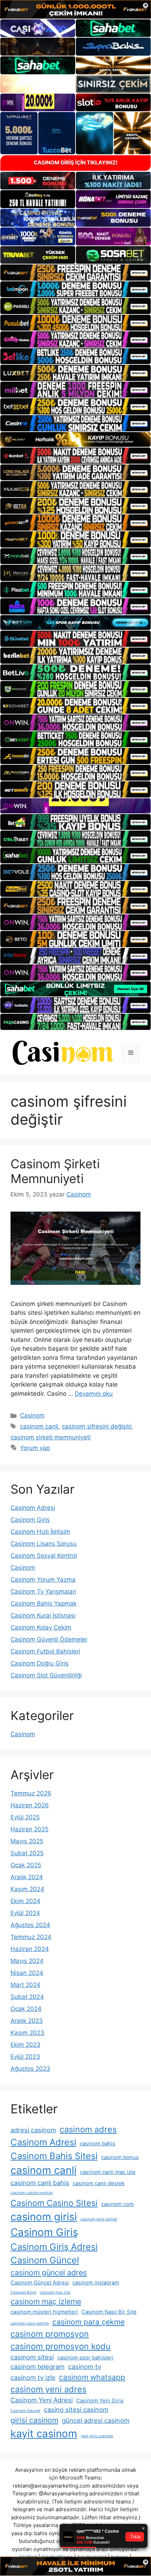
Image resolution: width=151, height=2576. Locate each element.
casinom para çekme (88, 2322)
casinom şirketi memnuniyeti (51, 1437)
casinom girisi (44, 2217)
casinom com (117, 2204)
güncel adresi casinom (96, 2420)
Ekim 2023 (25, 2045)
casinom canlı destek (99, 2183)
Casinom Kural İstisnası (43, 1615)
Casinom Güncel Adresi (40, 2283)
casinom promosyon (50, 2334)
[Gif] (75, 440)
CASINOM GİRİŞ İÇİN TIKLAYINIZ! (76, 162)
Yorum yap (35, 1448)
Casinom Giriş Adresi (54, 2247)
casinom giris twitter (99, 2219)
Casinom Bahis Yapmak (44, 1603)
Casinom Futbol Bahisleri (45, 1651)
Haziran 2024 (30, 1949)
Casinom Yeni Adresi (42, 2400)
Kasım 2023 (27, 2033)
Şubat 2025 (27, 1853)
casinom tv (85, 2366)
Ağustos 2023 (30, 2069)
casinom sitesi (32, 2357)
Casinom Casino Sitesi (54, 2203)
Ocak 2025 (26, 1865)
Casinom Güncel (45, 2260)
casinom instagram (96, 2283)
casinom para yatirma (30, 2323)
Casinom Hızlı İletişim (40, 1532)
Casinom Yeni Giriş (100, 2401)
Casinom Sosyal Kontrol (44, 1556)
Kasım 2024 (27, 1889)
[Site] (75, 273)
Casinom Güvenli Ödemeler (49, 1639)
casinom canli (39, 1426)
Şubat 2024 (27, 1997)
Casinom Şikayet (25, 2411)
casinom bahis (97, 2144)
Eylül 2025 (25, 1817)
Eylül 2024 (25, 1913)
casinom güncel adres (49, 2272)
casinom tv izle (33, 2377)
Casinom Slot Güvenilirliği (46, 1675)
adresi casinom (33, 2130)
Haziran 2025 (29, 1829)
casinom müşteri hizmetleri (44, 2312)
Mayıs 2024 (27, 1961)
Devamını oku (94, 1394)
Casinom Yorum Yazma (43, 1580)
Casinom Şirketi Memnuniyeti (55, 1171)
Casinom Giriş (30, 1520)
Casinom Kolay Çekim (41, 1627)
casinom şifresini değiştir (97, 1426)
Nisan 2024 (27, 1973)
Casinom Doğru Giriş (40, 1663)
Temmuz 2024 (31, 1937)
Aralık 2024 (27, 1877)
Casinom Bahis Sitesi (54, 2156)
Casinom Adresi (33, 1508)
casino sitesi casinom (76, 2409)
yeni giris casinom (97, 2436)
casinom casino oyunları (32, 2193)
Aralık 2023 (27, 2021)
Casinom (32, 1415)
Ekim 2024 (25, 1901)
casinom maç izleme (46, 2301)
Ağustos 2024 (30, 1925)
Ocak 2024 (26, 2009)
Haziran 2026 (30, 1805)
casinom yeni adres (48, 2389)
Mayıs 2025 (27, 1841)
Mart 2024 (25, 1985)
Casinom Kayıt (23, 2292)
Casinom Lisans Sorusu (44, 1544)
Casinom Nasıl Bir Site (109, 2312)
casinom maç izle (55, 2292)
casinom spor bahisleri (85, 2358)
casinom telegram (38, 2366)
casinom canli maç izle (108, 2172)
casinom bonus (120, 2157)
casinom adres (88, 2129)
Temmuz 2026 (31, 1793)
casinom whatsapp (92, 2377)
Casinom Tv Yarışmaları (43, 1592)
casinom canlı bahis (40, 2183)
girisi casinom (34, 2420)
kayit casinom (44, 2434)
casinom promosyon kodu (61, 2346)
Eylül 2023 (25, 2057)
